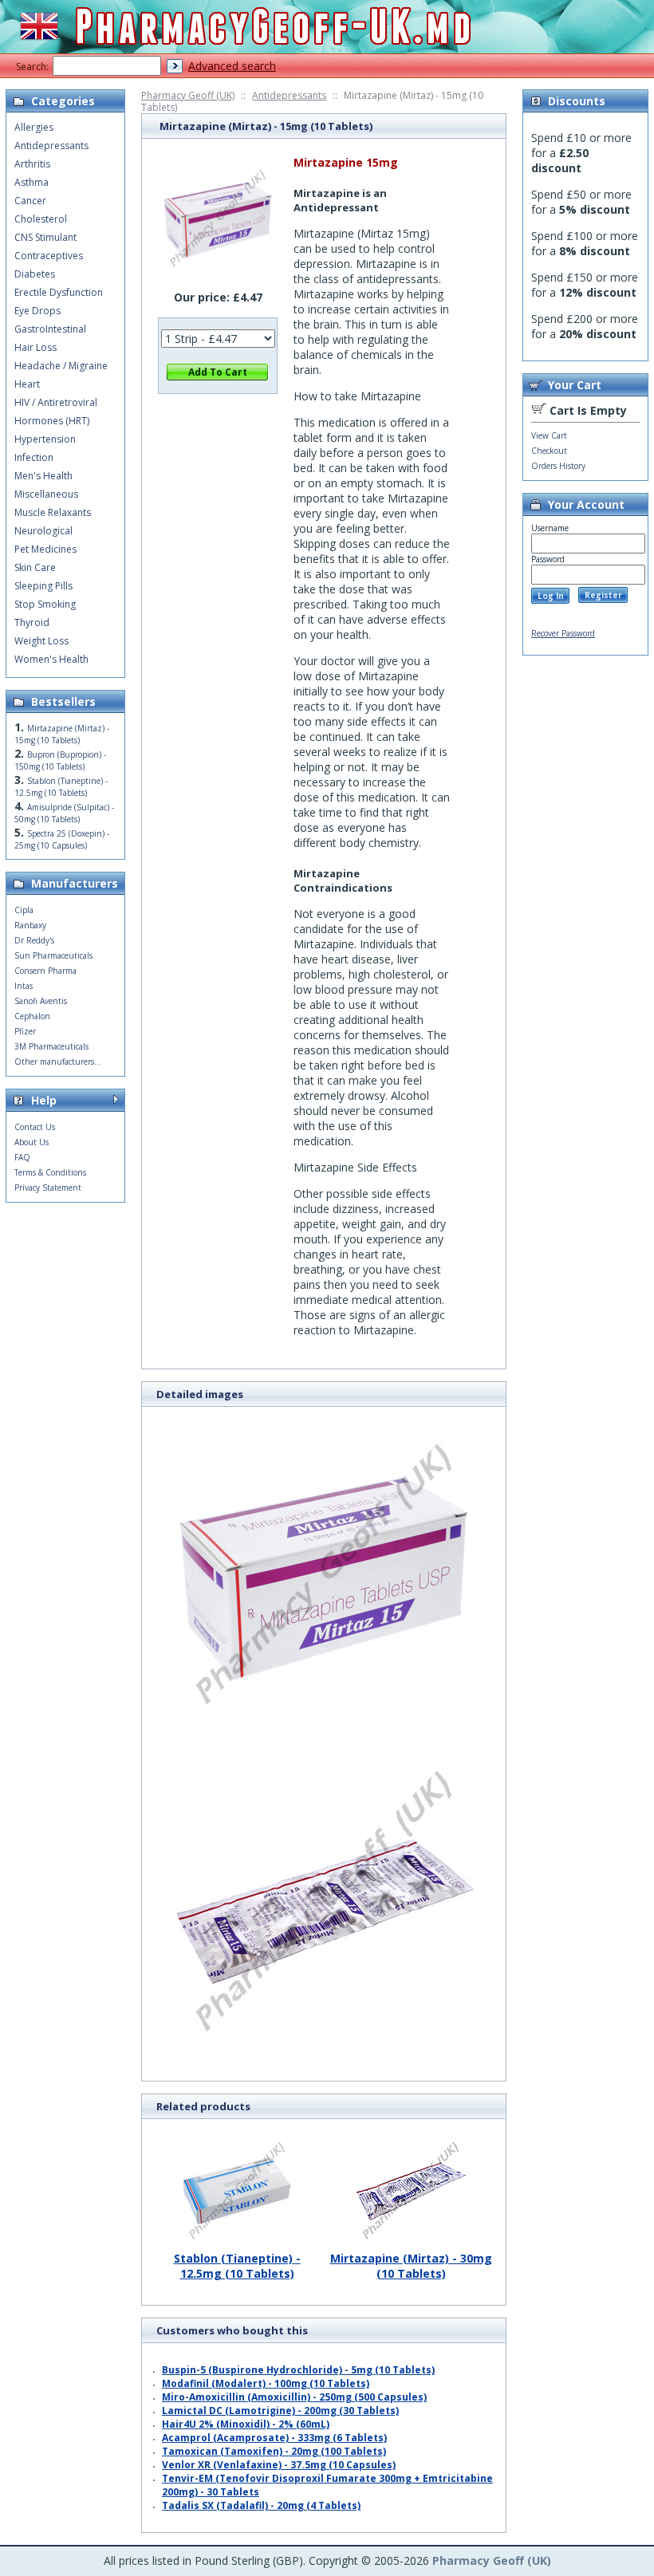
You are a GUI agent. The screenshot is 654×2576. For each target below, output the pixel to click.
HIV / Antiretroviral (56, 402)
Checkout (549, 451)
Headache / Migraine (61, 366)
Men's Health (43, 476)
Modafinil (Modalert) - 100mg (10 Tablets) (266, 2383)
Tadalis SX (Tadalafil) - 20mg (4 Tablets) (261, 2505)
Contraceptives (49, 256)
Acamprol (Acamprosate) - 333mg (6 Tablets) (274, 2438)
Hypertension (45, 439)
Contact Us (35, 1127)
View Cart (549, 435)
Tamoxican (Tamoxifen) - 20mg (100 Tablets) (274, 2451)
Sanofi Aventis (41, 1001)
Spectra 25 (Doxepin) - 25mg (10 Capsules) (62, 839)
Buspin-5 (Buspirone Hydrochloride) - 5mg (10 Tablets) (298, 2370)
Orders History (558, 466)
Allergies (34, 127)
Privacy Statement (48, 1188)
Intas (24, 986)
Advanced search (232, 66)
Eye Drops (37, 311)
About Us (32, 1142)
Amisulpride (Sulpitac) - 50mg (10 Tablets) (64, 813)
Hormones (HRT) (52, 421)
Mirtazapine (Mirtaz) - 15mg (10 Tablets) (62, 734)
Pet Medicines (45, 549)
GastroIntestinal (50, 329)
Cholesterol (41, 219)
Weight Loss (41, 641)
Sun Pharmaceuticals (53, 955)
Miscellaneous (46, 494)
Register (603, 595)
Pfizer (25, 1031)
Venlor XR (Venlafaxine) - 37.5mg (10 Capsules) (279, 2465)
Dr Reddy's (34, 940)
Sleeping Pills (43, 586)
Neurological (43, 531)
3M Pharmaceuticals (51, 1046)
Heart (27, 384)
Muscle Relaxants (53, 512)
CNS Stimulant (45, 237)
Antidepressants (289, 95)
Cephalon (32, 1016)
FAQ (22, 1157)
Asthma (32, 182)
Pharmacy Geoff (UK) (188, 95)
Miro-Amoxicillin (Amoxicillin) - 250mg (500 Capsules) (294, 2397)
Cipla (24, 910)
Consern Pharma (45, 971)
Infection (34, 457)
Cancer (30, 201)
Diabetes (35, 274)
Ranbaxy (30, 925)
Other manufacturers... (58, 1062)
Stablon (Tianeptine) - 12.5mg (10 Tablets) (237, 2266)
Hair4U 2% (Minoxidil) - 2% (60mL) (246, 2424)
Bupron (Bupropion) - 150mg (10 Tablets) (60, 760)
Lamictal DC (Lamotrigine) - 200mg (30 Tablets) (280, 2411)
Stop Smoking (45, 604)
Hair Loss (35, 347)
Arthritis (32, 164)
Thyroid (32, 622)
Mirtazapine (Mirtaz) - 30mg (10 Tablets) (411, 2266)
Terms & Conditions (50, 1172)
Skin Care (35, 567)
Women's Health (51, 659)
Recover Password (563, 633)
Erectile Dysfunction (59, 292)
